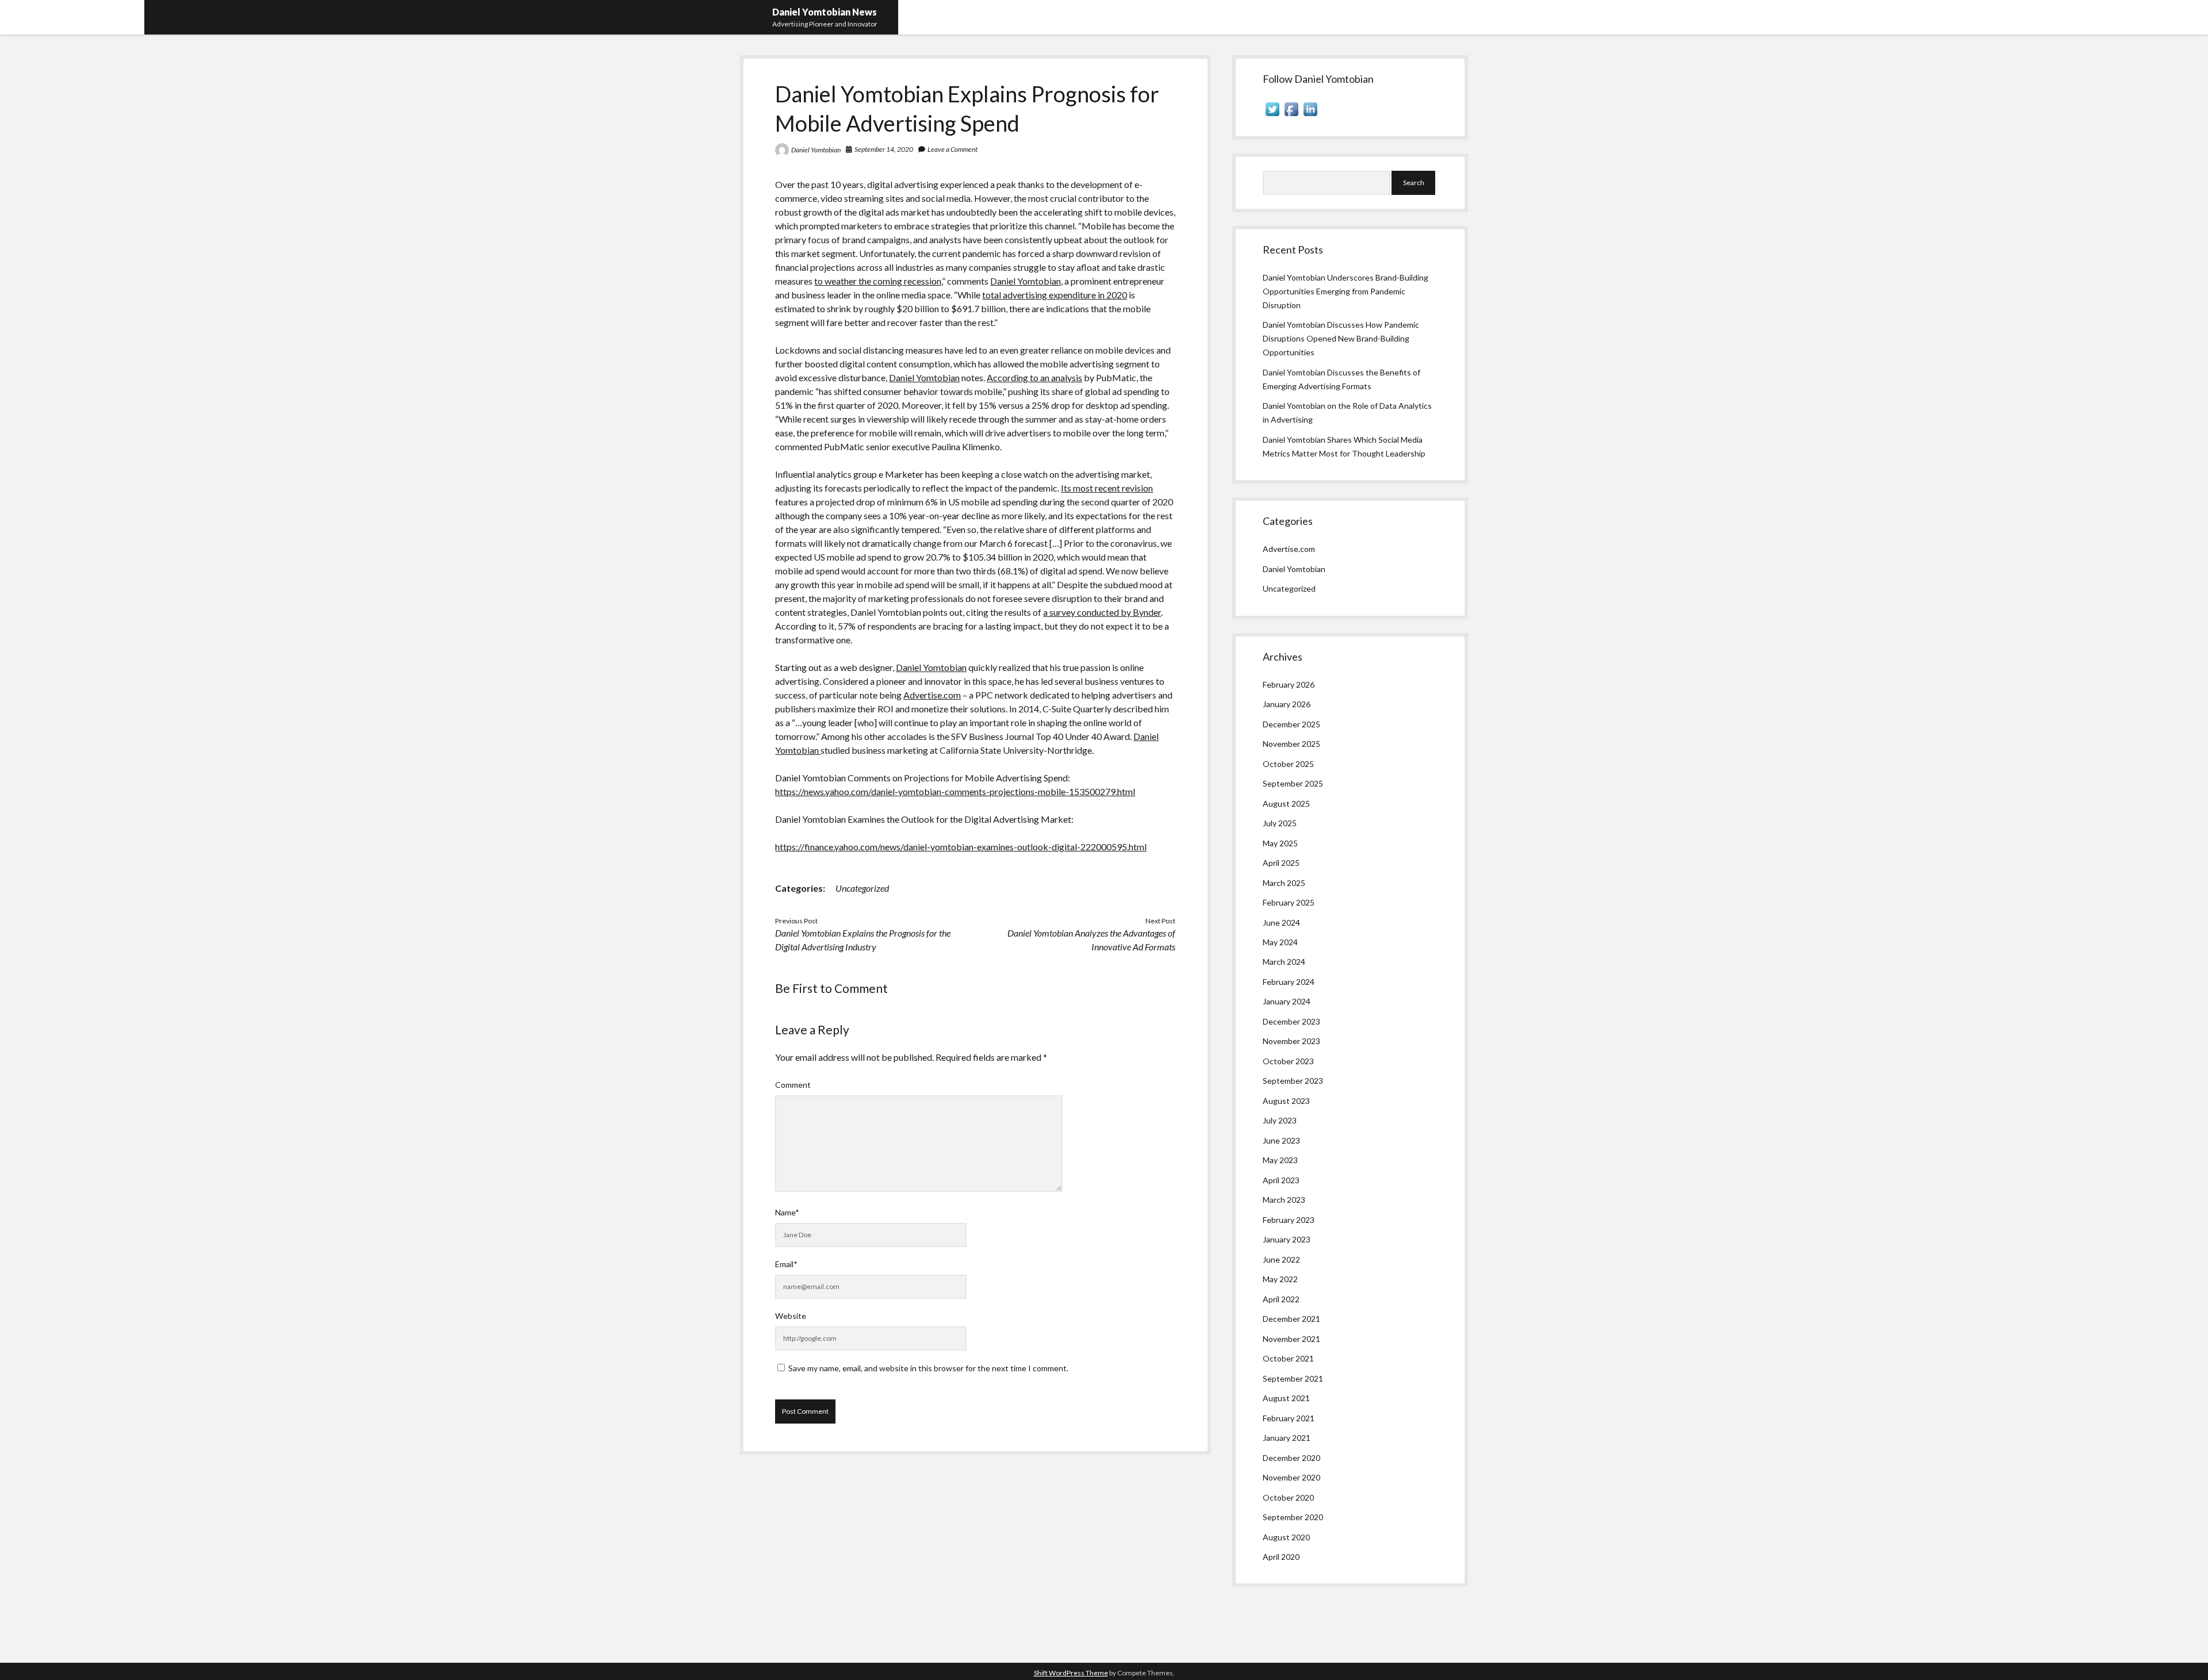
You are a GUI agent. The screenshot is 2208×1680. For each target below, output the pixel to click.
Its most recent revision (1107, 488)
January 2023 (1287, 1239)
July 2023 (1280, 1120)
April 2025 (1281, 863)
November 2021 (1291, 1339)
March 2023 (1284, 1200)
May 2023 (1280, 1160)
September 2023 (1293, 1081)
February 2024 (1289, 982)
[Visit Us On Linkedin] (1310, 115)
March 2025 (1284, 883)
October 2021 (1288, 1358)
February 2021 (1289, 1418)
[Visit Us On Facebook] (1291, 115)
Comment (793, 1085)
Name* (787, 1212)
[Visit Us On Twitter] (1272, 115)
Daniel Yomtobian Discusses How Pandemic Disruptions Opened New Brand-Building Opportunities (1341, 338)
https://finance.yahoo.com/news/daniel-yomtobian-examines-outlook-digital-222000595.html (961, 847)
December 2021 (1291, 1319)
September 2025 (1293, 783)
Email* (786, 1264)
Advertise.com (932, 695)
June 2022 (1281, 1259)
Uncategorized (862, 888)
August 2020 (1286, 1537)
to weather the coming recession (878, 281)
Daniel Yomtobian (816, 150)
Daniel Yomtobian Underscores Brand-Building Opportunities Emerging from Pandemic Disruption (1345, 291)
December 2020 (1291, 1458)
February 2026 (1289, 684)
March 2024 (1284, 962)
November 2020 (1291, 1477)
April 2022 (1281, 1299)
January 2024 (1287, 1001)
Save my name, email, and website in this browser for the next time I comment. (928, 1368)
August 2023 (1286, 1101)
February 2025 (1289, 902)
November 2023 (1291, 1041)
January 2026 (1287, 704)
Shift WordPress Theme (1071, 1673)
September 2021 (1293, 1378)
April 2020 (1281, 1557)
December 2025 (1291, 724)
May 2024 (1280, 942)
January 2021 (1287, 1438)
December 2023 (1291, 1021)
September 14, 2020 (884, 149)
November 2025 (1291, 744)
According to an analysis (1034, 377)
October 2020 (1288, 1497)
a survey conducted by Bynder (1102, 612)
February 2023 (1289, 1220)
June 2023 (1281, 1140)
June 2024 (1281, 923)
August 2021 (1286, 1398)
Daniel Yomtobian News (825, 12)
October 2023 (1288, 1061)
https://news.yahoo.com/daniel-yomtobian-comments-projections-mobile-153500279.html (955, 791)
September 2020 (1293, 1517)
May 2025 (1280, 843)
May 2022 (1280, 1279)
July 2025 (1280, 823)
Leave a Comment (952, 149)
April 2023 (1281, 1180)
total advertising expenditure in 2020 (1055, 295)
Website (791, 1316)
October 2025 (1288, 764)
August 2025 (1286, 803)
